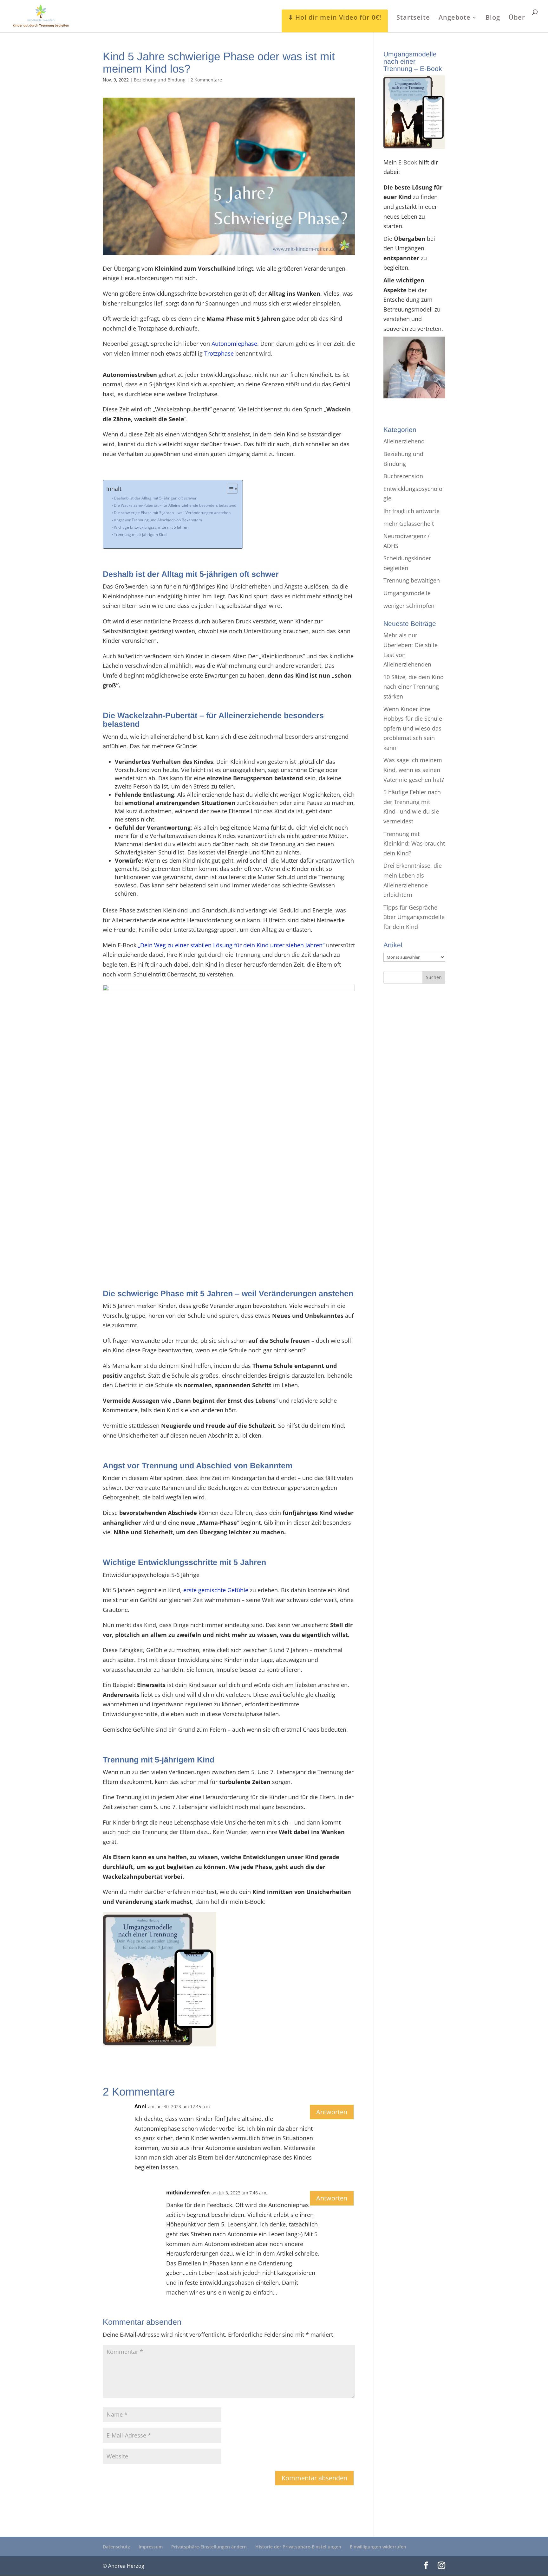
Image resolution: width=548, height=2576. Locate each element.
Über (517, 18)
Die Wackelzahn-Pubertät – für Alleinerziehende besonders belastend (175, 505)
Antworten (332, 2112)
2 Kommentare (206, 80)
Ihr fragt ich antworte (411, 511)
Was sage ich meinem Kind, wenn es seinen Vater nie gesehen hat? (414, 770)
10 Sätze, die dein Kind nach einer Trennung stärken (414, 687)
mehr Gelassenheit (409, 524)
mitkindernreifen (188, 2193)
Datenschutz (116, 2547)
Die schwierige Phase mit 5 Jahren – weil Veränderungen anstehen (172, 513)
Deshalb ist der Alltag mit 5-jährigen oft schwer (155, 498)
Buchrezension (403, 476)
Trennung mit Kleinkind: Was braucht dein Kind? (414, 844)
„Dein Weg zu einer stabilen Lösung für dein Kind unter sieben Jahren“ (231, 945)
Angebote (455, 18)
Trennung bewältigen (412, 580)
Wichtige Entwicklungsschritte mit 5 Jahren (151, 527)
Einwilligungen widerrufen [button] (378, 2547)
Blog (493, 18)
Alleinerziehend (404, 441)
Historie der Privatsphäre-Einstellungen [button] (298, 2547)
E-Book (408, 162)
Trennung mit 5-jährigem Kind (140, 535)
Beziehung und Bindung (160, 80)
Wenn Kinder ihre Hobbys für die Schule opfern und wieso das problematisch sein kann (413, 728)
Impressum (151, 2547)
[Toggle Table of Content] (229, 489)
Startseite (413, 18)
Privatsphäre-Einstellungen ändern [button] (209, 2547)
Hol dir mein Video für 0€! (338, 17)
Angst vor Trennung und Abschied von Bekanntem (158, 520)
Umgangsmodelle (407, 593)
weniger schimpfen (409, 606)
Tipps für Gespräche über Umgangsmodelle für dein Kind (414, 917)
